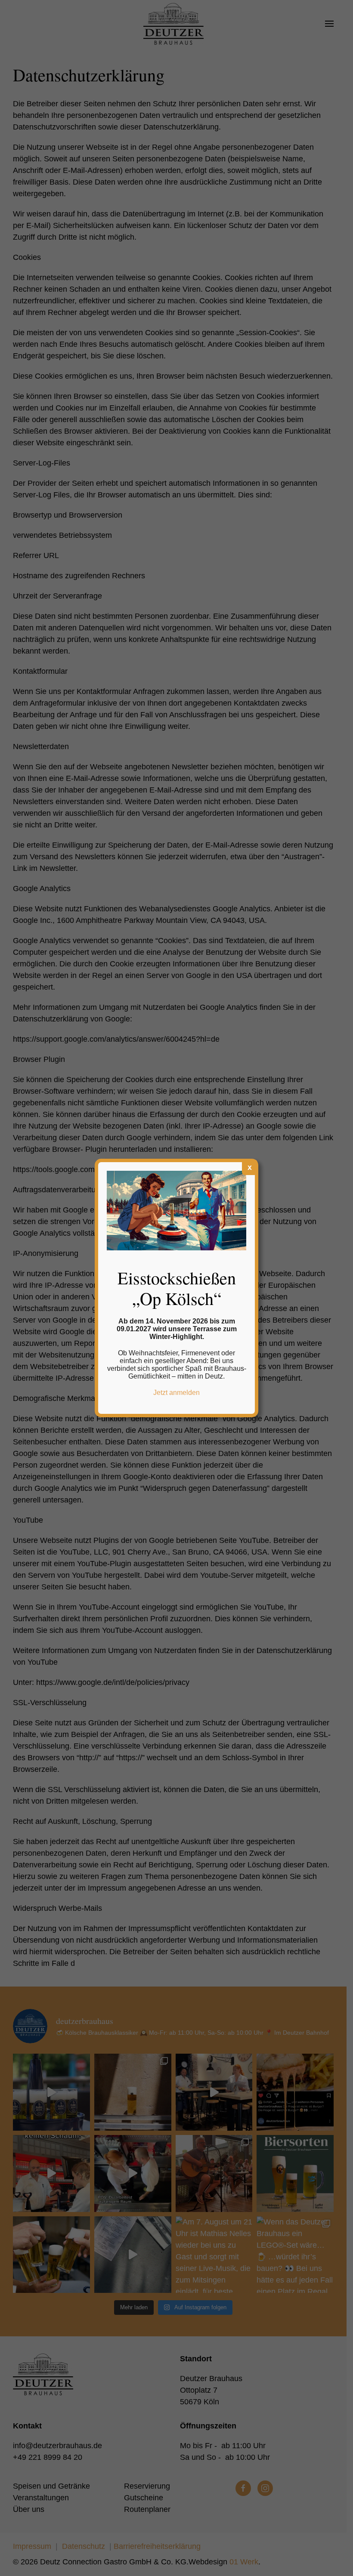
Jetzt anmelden (176, 1393)
